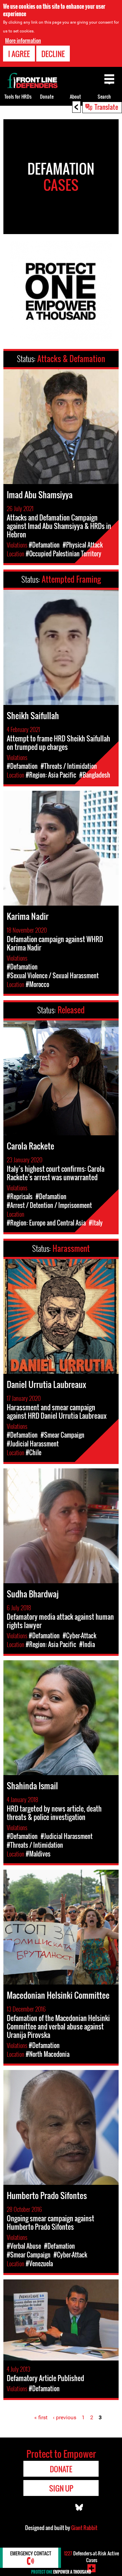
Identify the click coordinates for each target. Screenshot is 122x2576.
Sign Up (61, 2488)
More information (23, 41)
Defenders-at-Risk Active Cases (91, 2557)
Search (104, 96)
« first (41, 2417)
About (75, 96)
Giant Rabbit (84, 2528)
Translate (106, 107)
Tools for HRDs (18, 96)
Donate (47, 96)
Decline (53, 54)
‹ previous (65, 2417)
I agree (19, 54)
